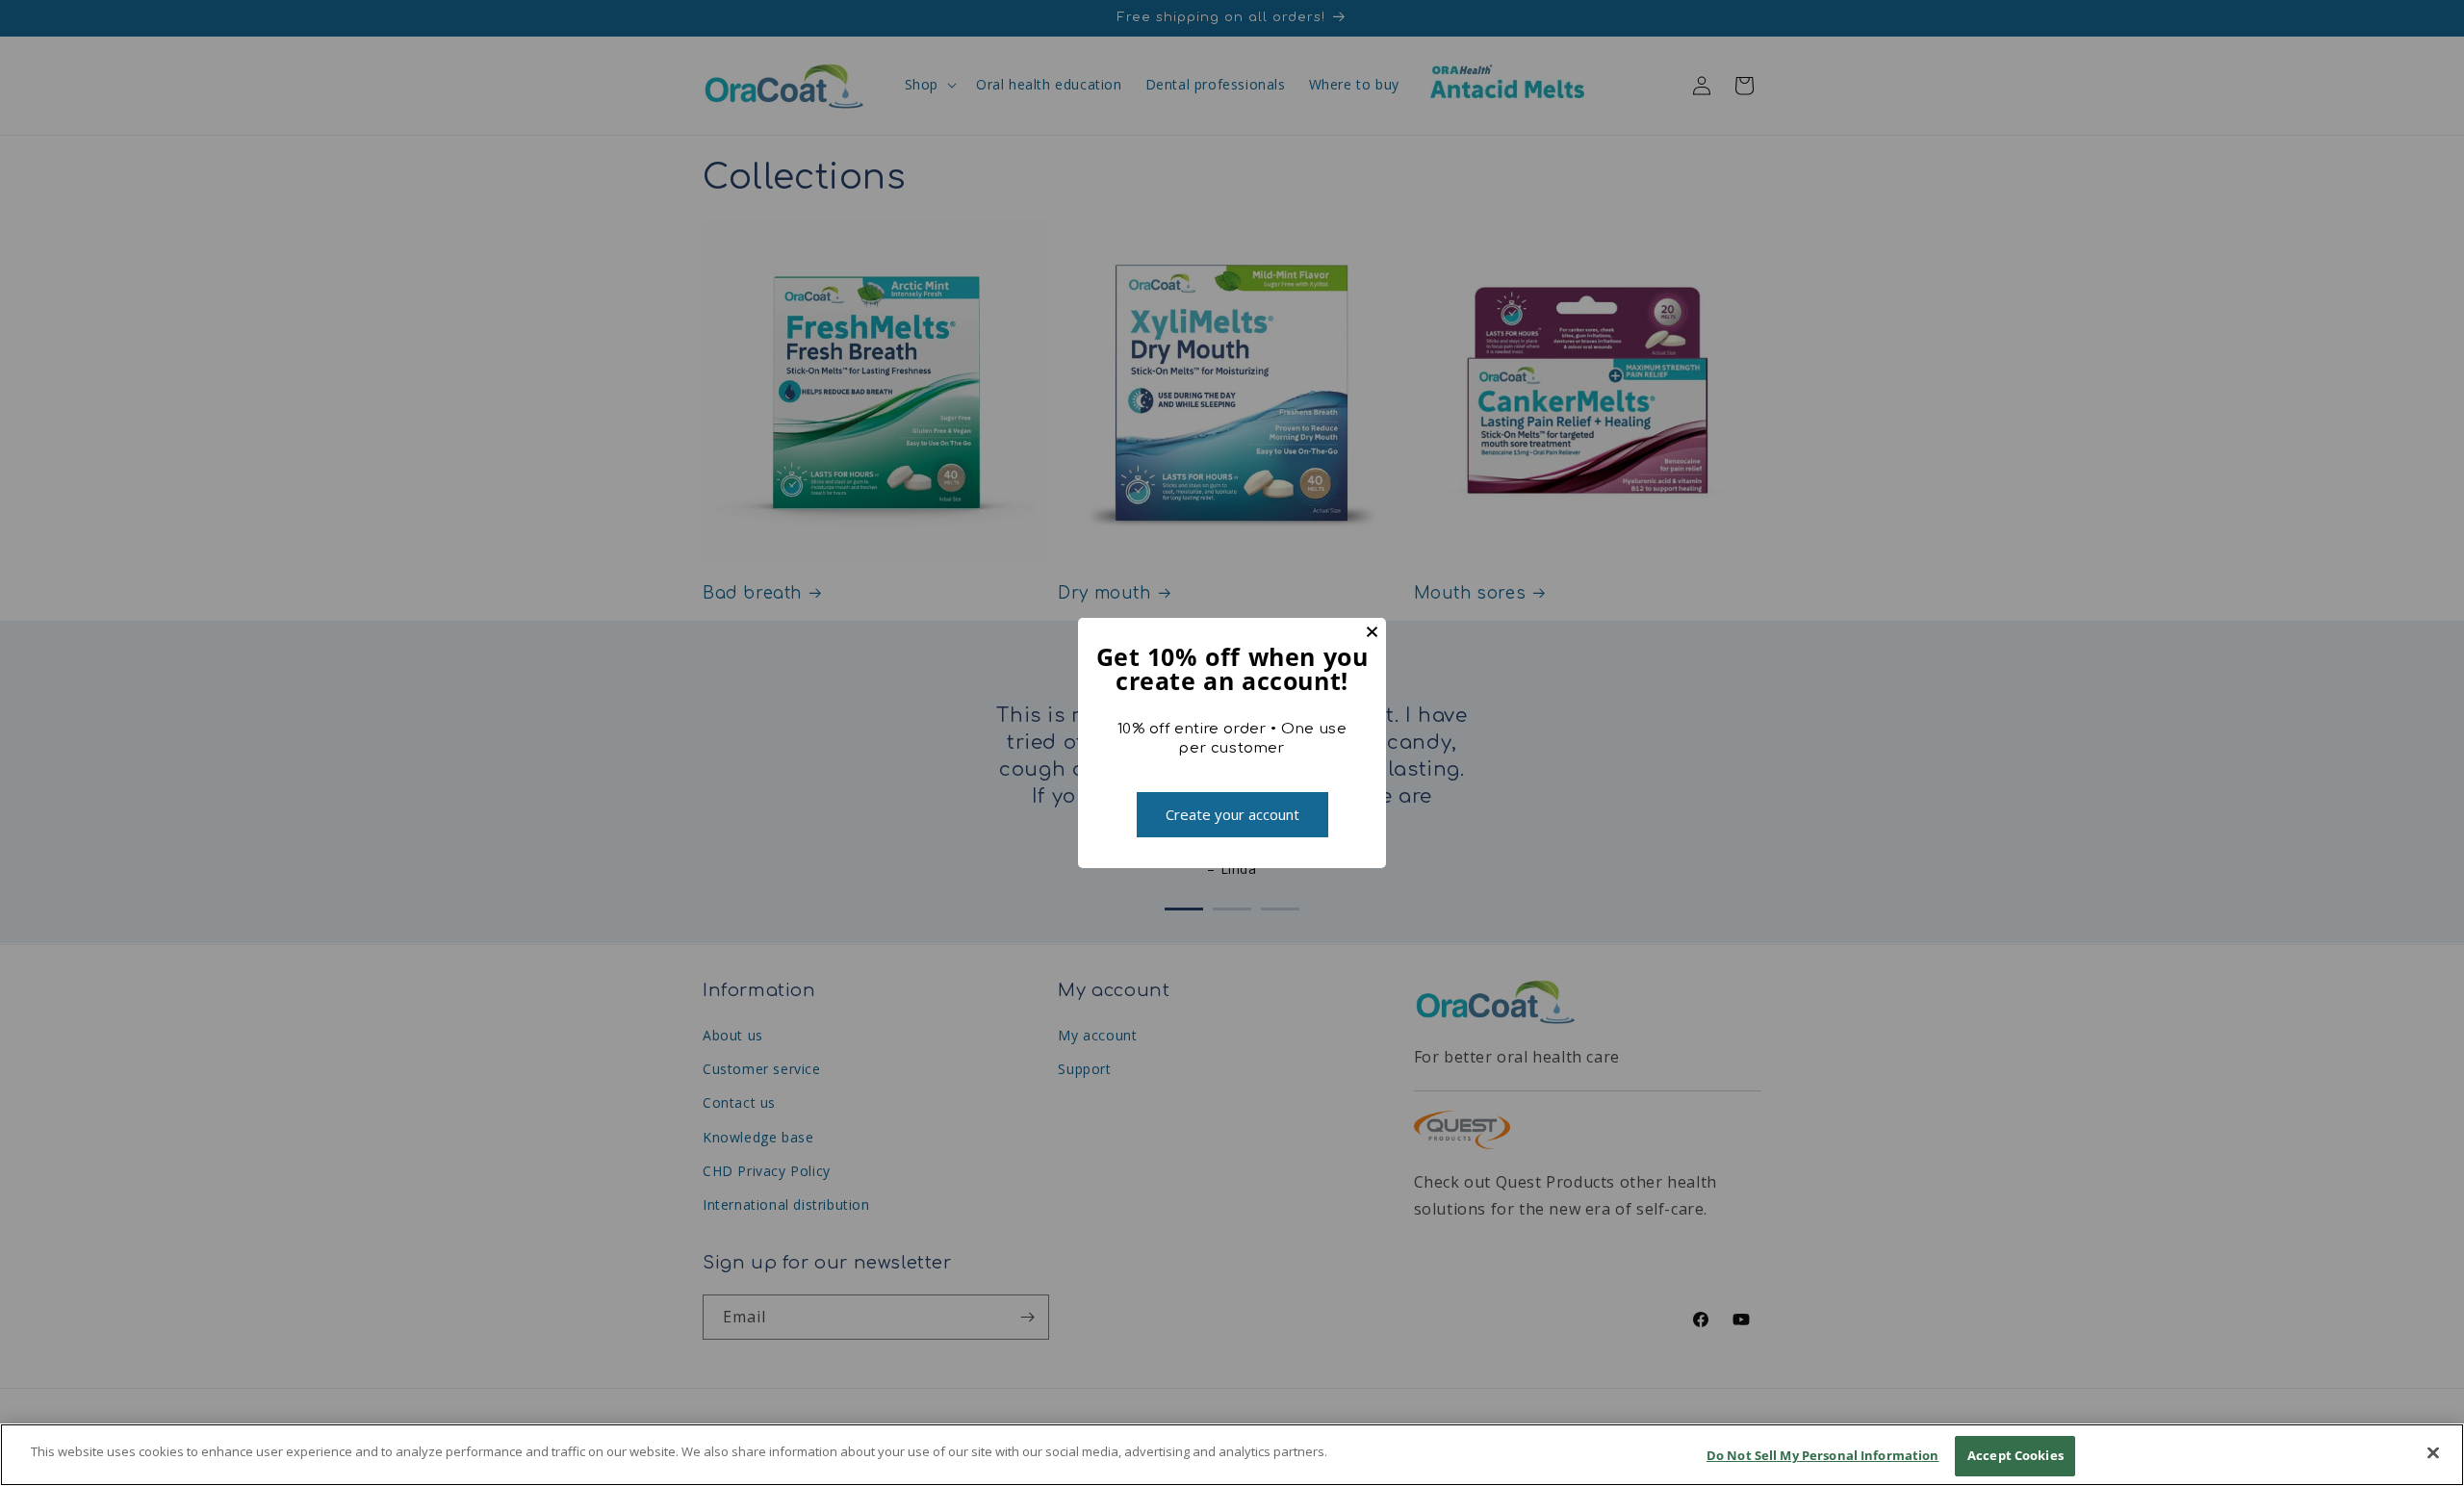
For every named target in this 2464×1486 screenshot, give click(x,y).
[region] (1232, 1455)
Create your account (1232, 814)
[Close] (2433, 1452)
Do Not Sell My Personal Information (1823, 1455)
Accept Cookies (2015, 1455)
